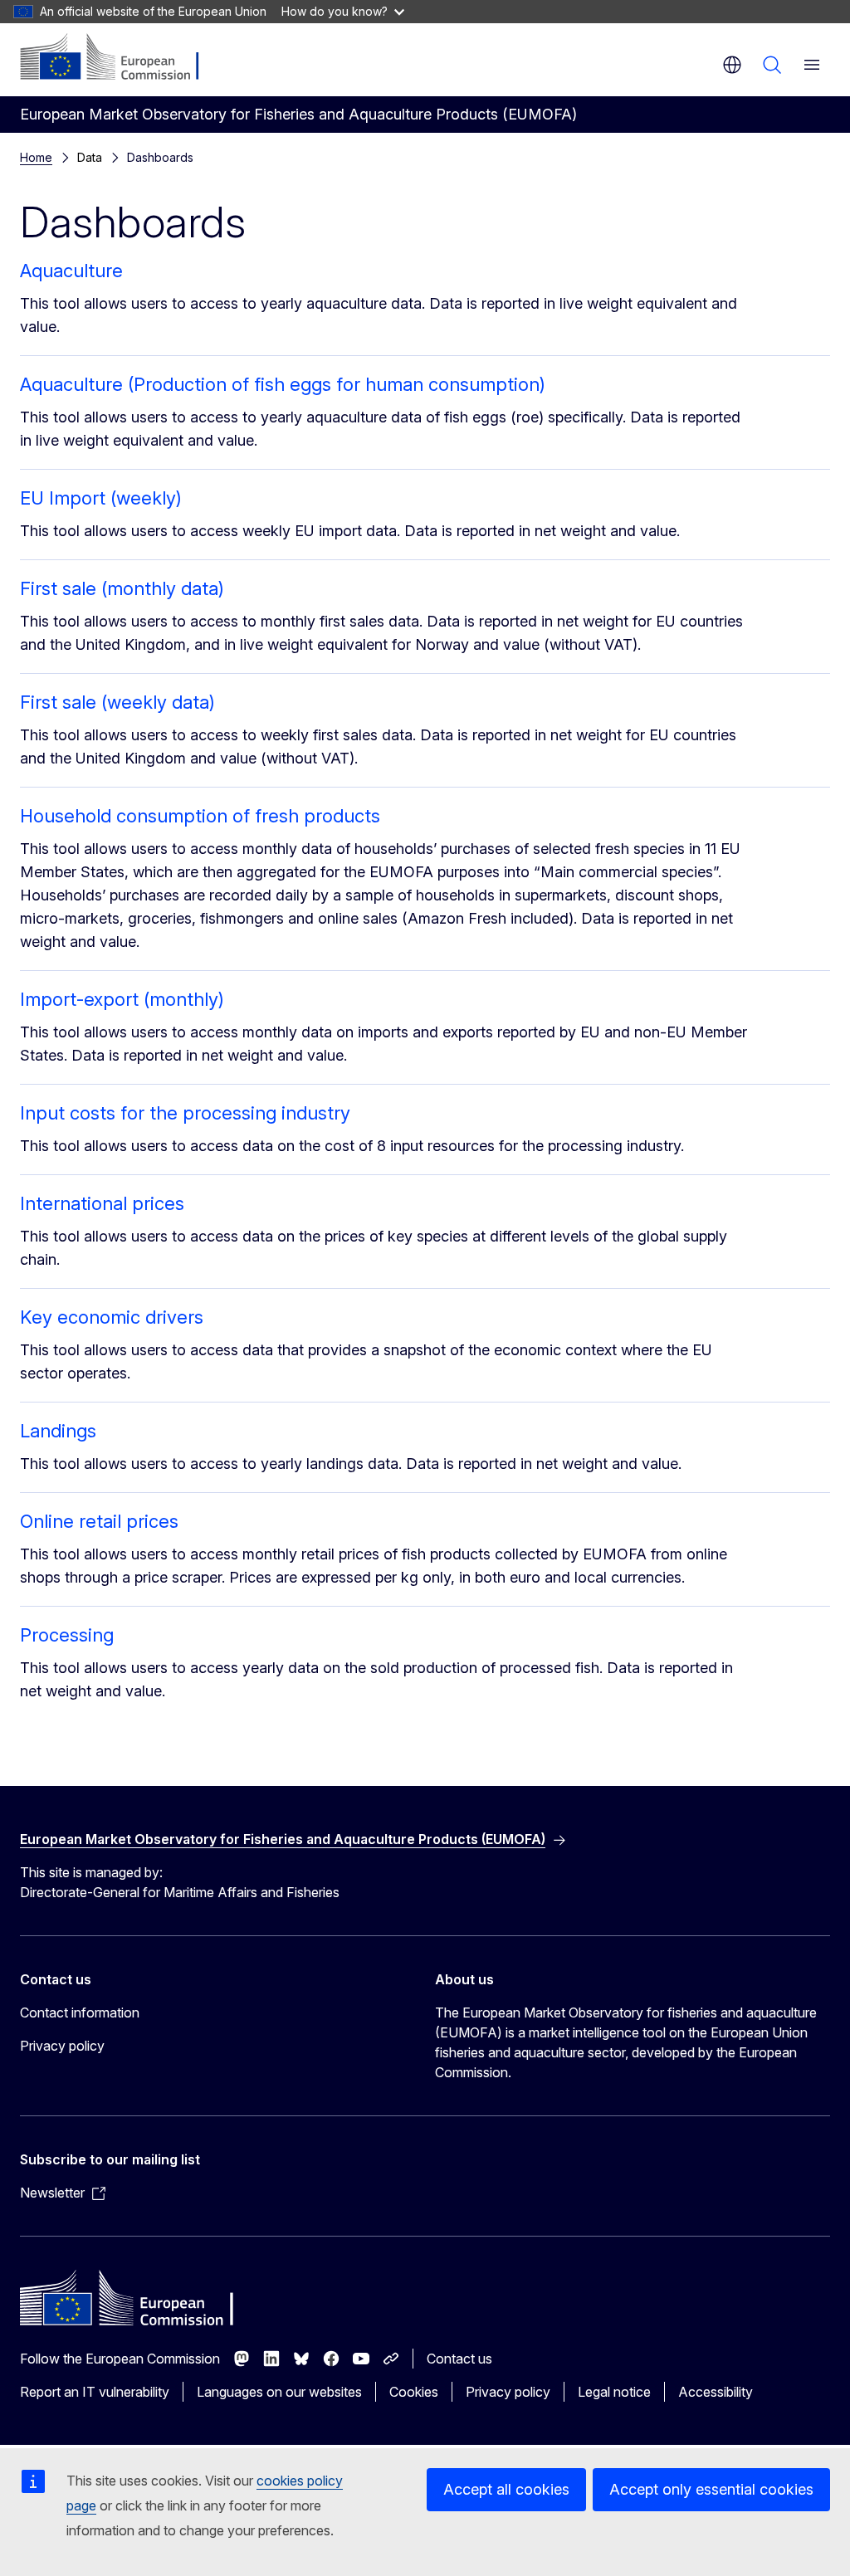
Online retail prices (99, 1521)
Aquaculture (71, 271)
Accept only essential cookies (711, 2489)
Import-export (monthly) (122, 999)
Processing (67, 1635)
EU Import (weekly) (101, 498)
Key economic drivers (112, 1317)
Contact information (80, 2013)
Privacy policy (62, 2046)
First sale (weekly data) (117, 702)
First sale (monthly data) (122, 588)
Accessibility (716, 2392)
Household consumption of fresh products (200, 816)
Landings (58, 1431)
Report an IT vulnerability (95, 2392)
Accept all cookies (506, 2489)
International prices (102, 1203)
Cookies (414, 2392)
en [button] (732, 65)
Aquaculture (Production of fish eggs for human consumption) (283, 384)
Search (772, 65)
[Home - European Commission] (121, 58)
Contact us (459, 2359)
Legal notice (614, 2392)
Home (36, 157)
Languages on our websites (279, 2392)
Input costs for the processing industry (185, 1113)
